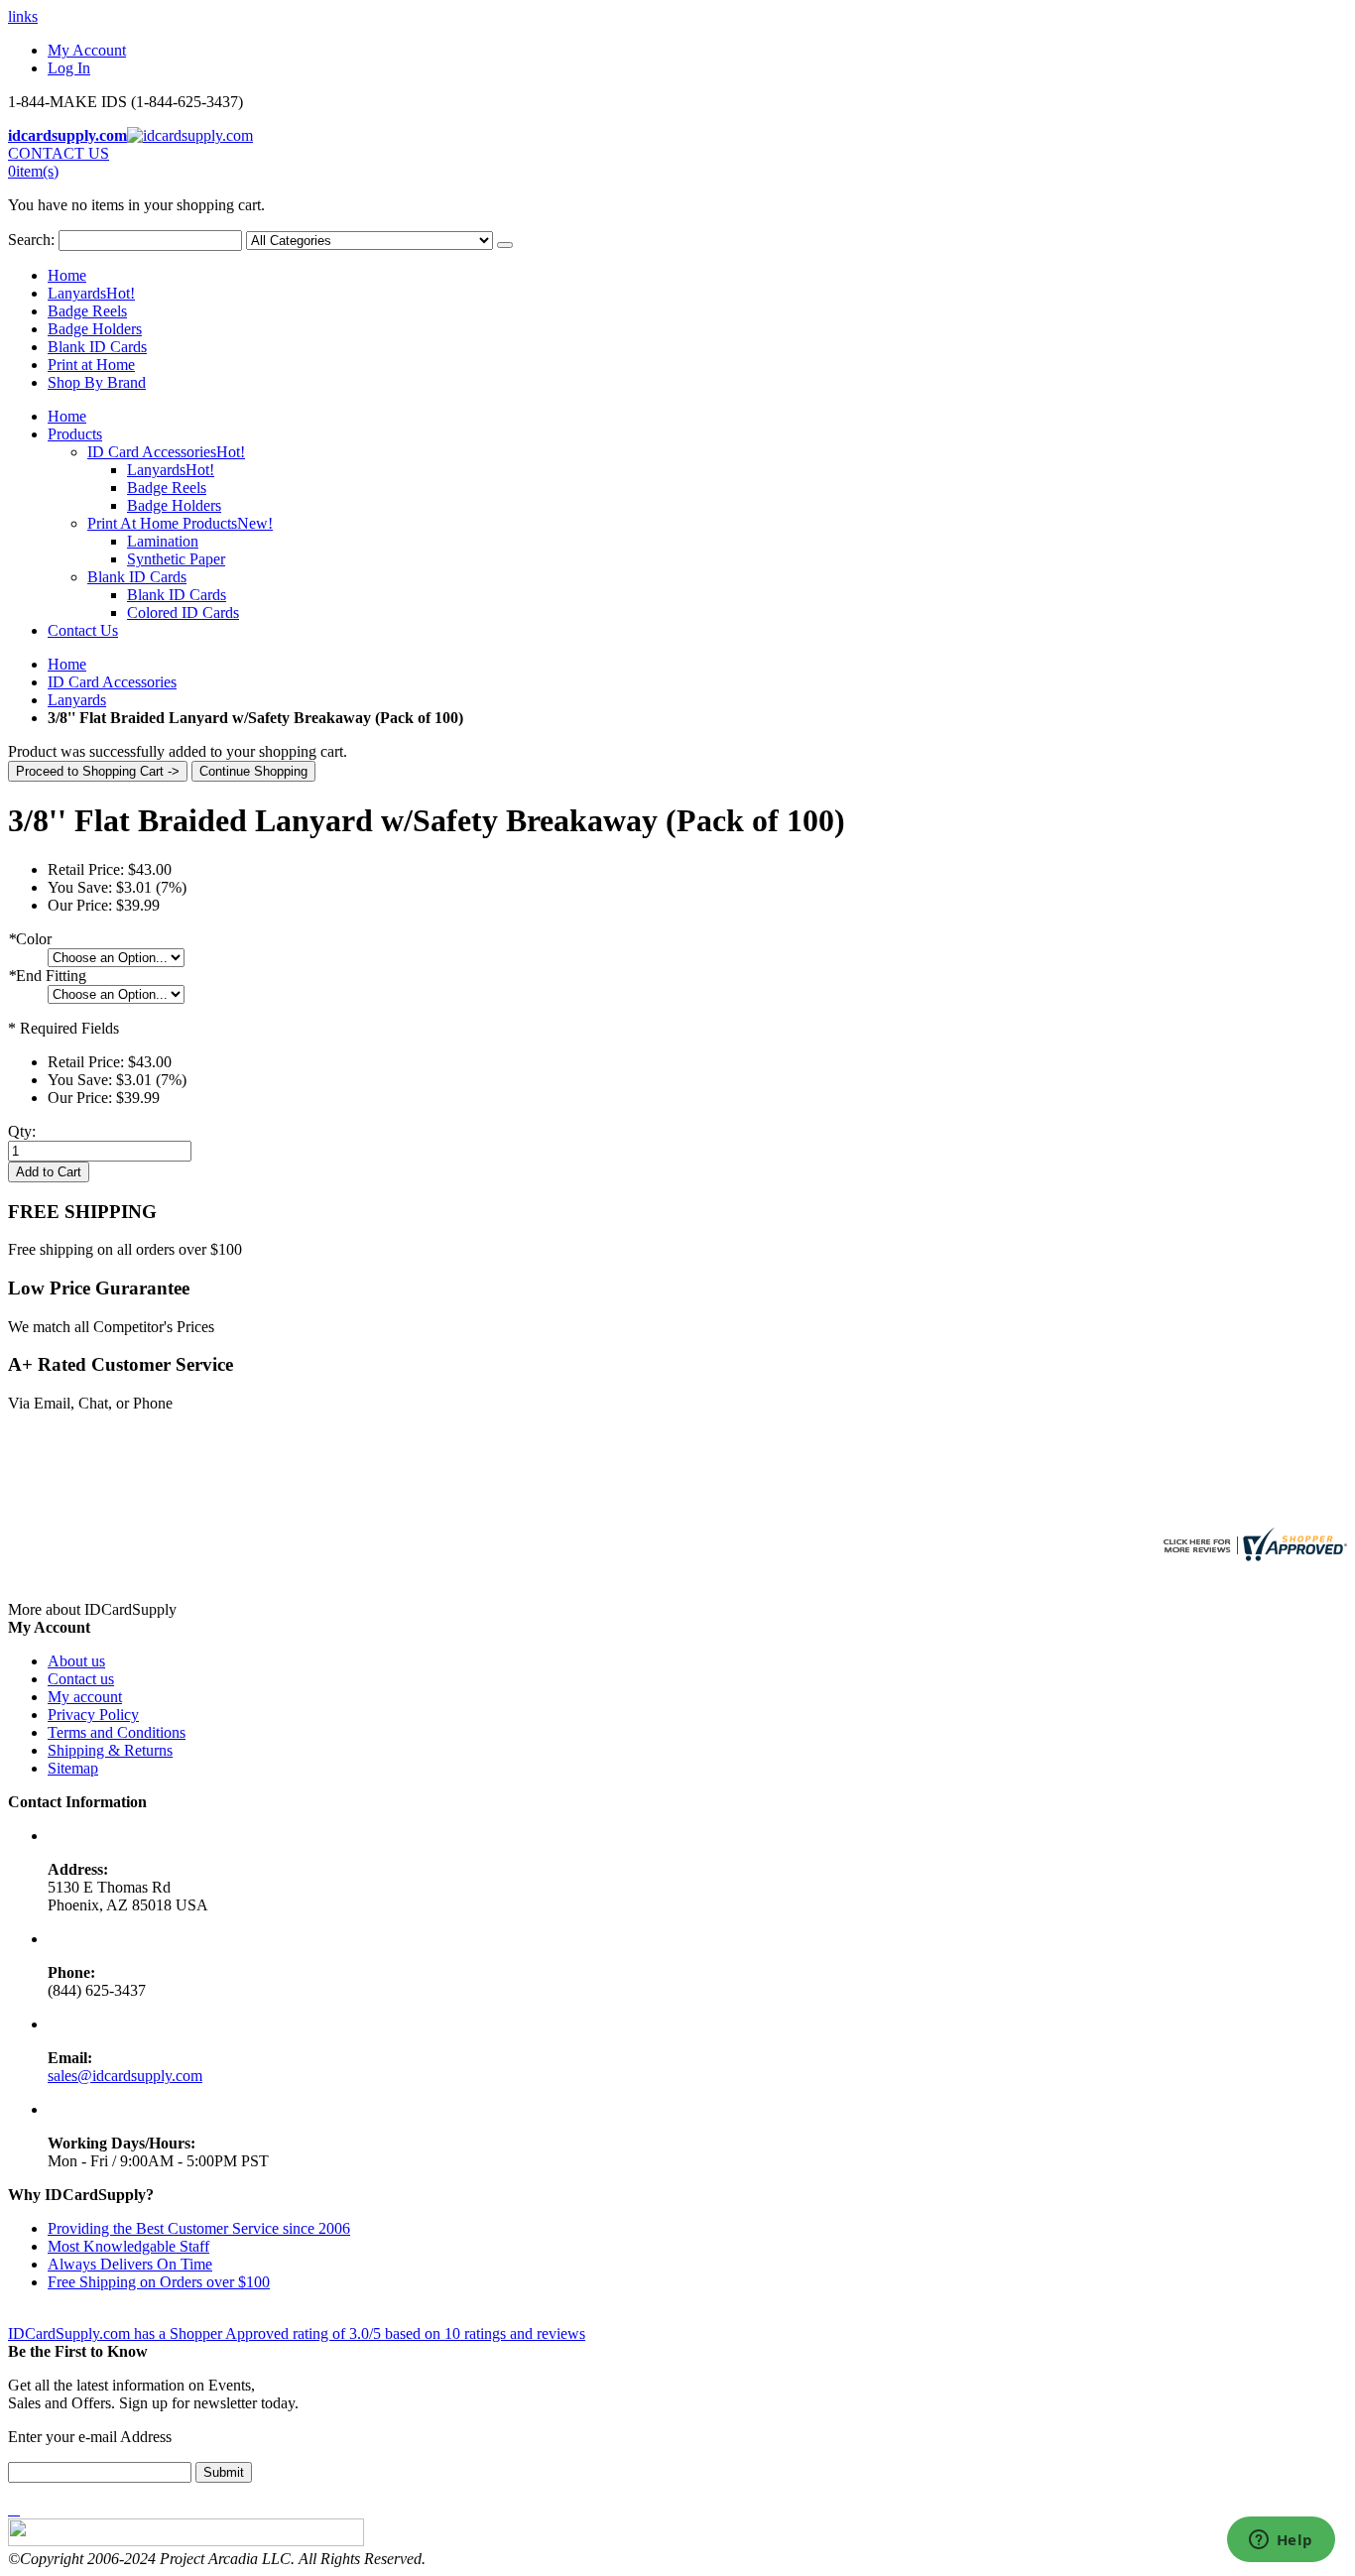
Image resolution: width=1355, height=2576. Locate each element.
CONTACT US (59, 153)
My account (85, 1697)
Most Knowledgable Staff (128, 2246)
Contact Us (83, 630)
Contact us (81, 1679)
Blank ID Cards (97, 347)
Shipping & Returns (110, 1750)
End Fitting (47, 976)
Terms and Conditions (117, 1732)
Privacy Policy (93, 1715)
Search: (31, 240)
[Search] (505, 245)
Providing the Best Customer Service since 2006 (199, 2228)
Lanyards (91, 293)
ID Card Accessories (112, 682)
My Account (87, 50)
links (23, 16)
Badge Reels (87, 311)
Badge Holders (95, 329)
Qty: (22, 1131)
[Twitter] (14, 2509)
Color (30, 939)
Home (67, 664)
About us (76, 1661)
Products (75, 434)
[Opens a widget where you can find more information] (1281, 2541)
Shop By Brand (97, 382)
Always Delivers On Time (130, 2264)
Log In (69, 68)
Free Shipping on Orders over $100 (159, 2282)
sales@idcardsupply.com (125, 2076)
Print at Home (91, 365)
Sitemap (73, 1768)
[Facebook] (10, 2509)
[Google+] (18, 2509)
